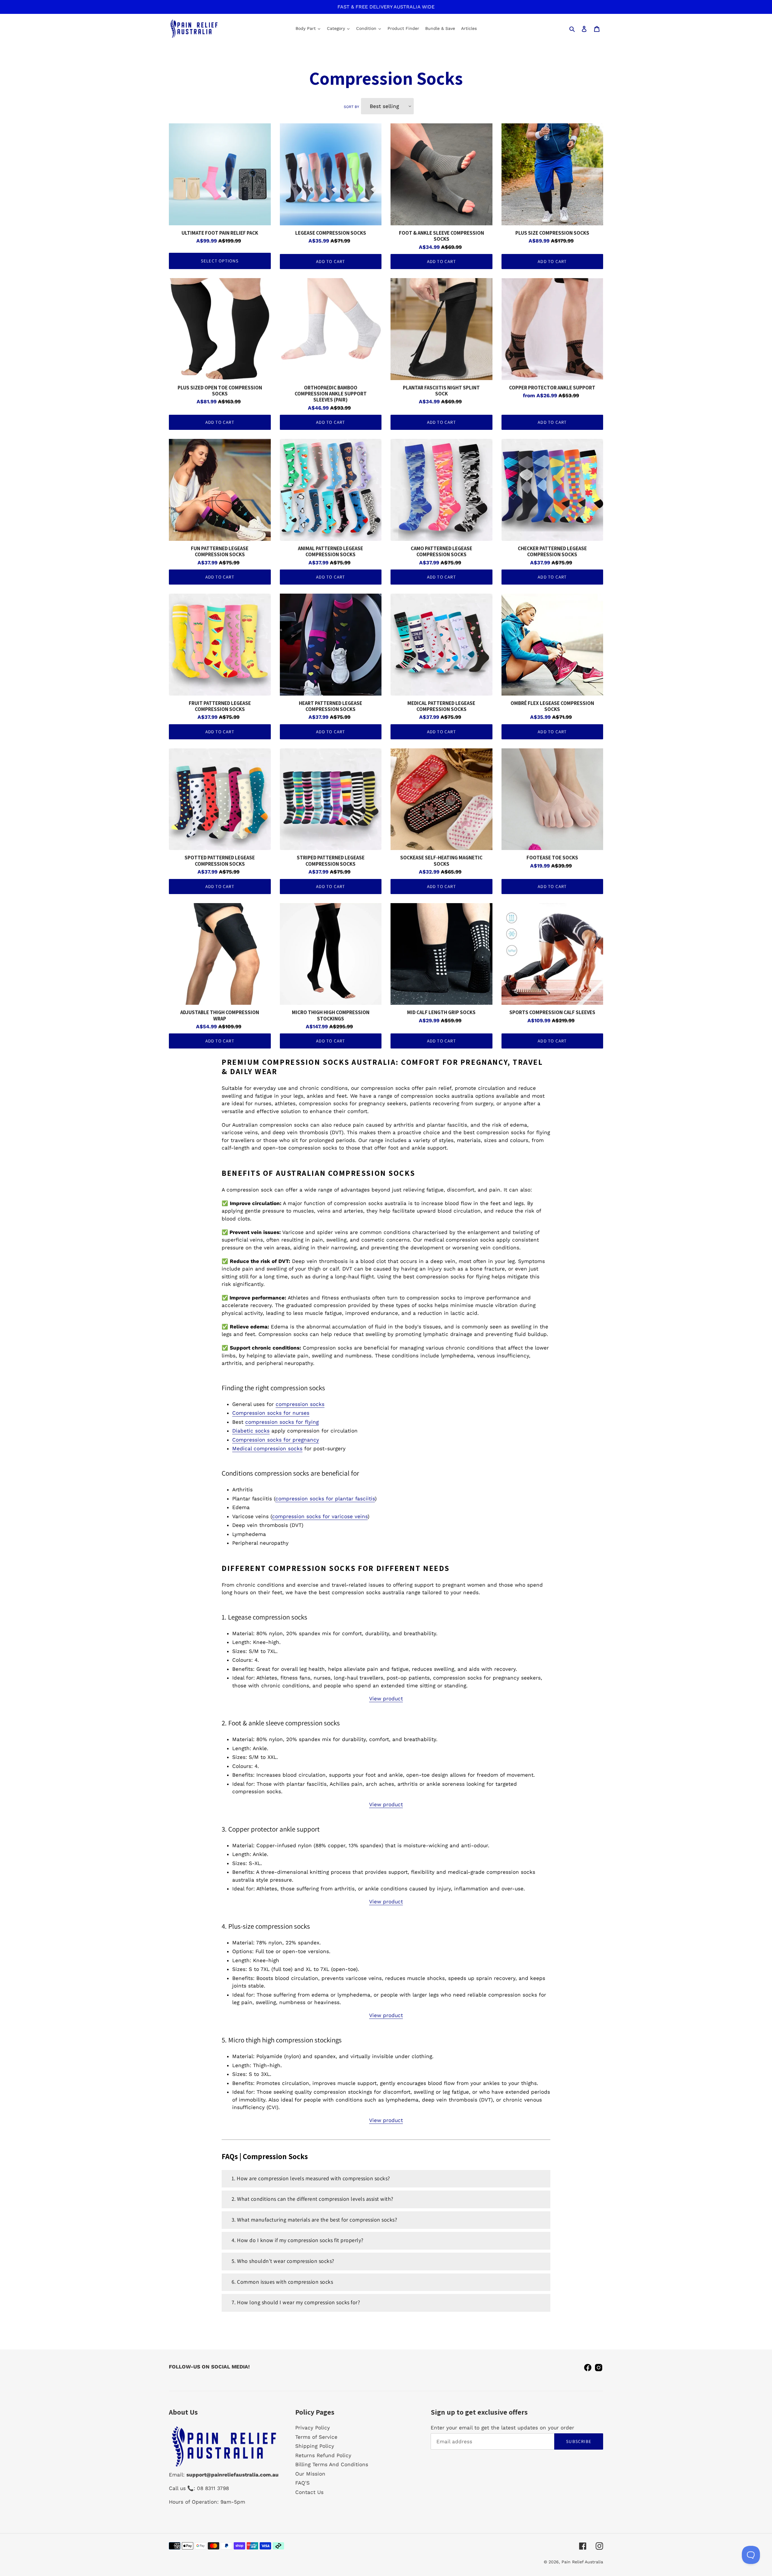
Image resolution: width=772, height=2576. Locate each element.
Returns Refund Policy (323, 2455)
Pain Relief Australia (582, 2562)
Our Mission (310, 2474)
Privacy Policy (313, 2428)
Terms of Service (316, 2437)
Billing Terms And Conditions (332, 2464)
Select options (220, 261)
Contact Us (309, 2492)
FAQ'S (302, 2483)
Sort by (351, 107)
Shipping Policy (315, 2446)
